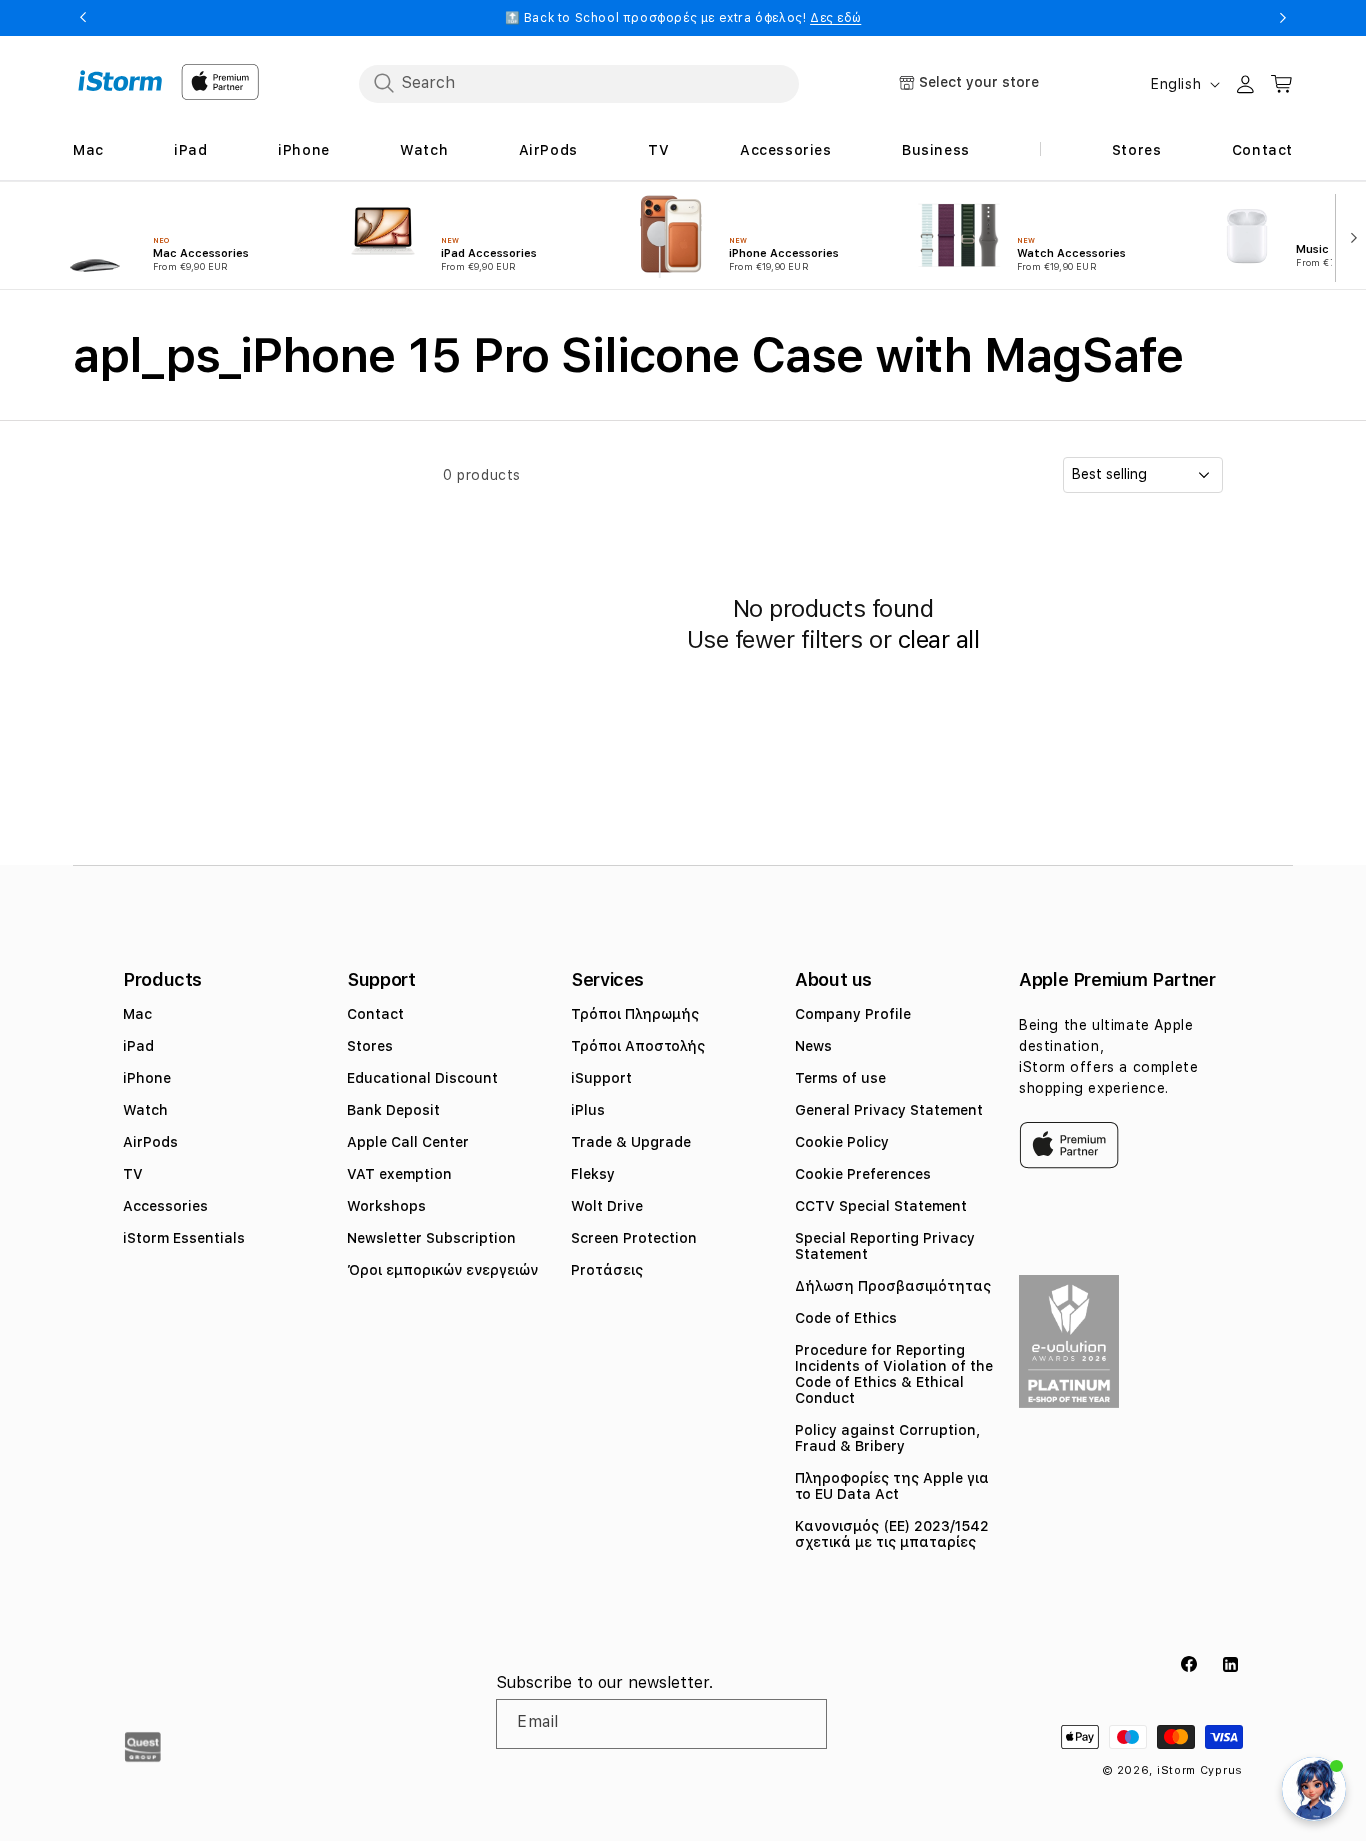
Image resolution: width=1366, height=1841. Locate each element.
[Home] (120, 81)
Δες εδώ (835, 18)
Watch (145, 1110)
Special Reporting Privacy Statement (885, 1246)
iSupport (601, 1078)
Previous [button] (83, 18)
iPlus (588, 1110)
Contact (375, 1014)
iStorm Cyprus (1200, 1770)
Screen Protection (634, 1238)
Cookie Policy (842, 1142)
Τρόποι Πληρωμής (635, 1014)
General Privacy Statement (889, 1110)
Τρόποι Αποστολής (638, 1046)
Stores (370, 1046)
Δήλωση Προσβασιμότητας (893, 1286)
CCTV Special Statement (881, 1206)
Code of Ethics (846, 1318)
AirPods (150, 1142)
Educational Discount (422, 1078)
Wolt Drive (607, 1206)
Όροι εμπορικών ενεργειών (442, 1270)
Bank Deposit (393, 1110)
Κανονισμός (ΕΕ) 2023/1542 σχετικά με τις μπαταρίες (892, 1534)
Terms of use (840, 1078)
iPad (138, 1046)
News (813, 1046)
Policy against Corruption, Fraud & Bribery (887, 1438)
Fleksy (593, 1174)
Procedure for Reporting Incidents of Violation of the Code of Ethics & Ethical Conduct (894, 1374)
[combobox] (579, 83)
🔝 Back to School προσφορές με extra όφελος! (683, 18)
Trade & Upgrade (631, 1142)
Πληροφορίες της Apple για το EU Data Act (892, 1486)
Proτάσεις (607, 1270)
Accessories (165, 1206)
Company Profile (853, 1014)
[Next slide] (1349, 236)
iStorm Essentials (184, 1238)
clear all (939, 639)
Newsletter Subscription (431, 1238)
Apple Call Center (408, 1142)
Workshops (386, 1206)
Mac (137, 1014)
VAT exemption (399, 1174)
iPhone (147, 1078)
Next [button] (1283, 18)
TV (133, 1174)
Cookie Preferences (863, 1174)
